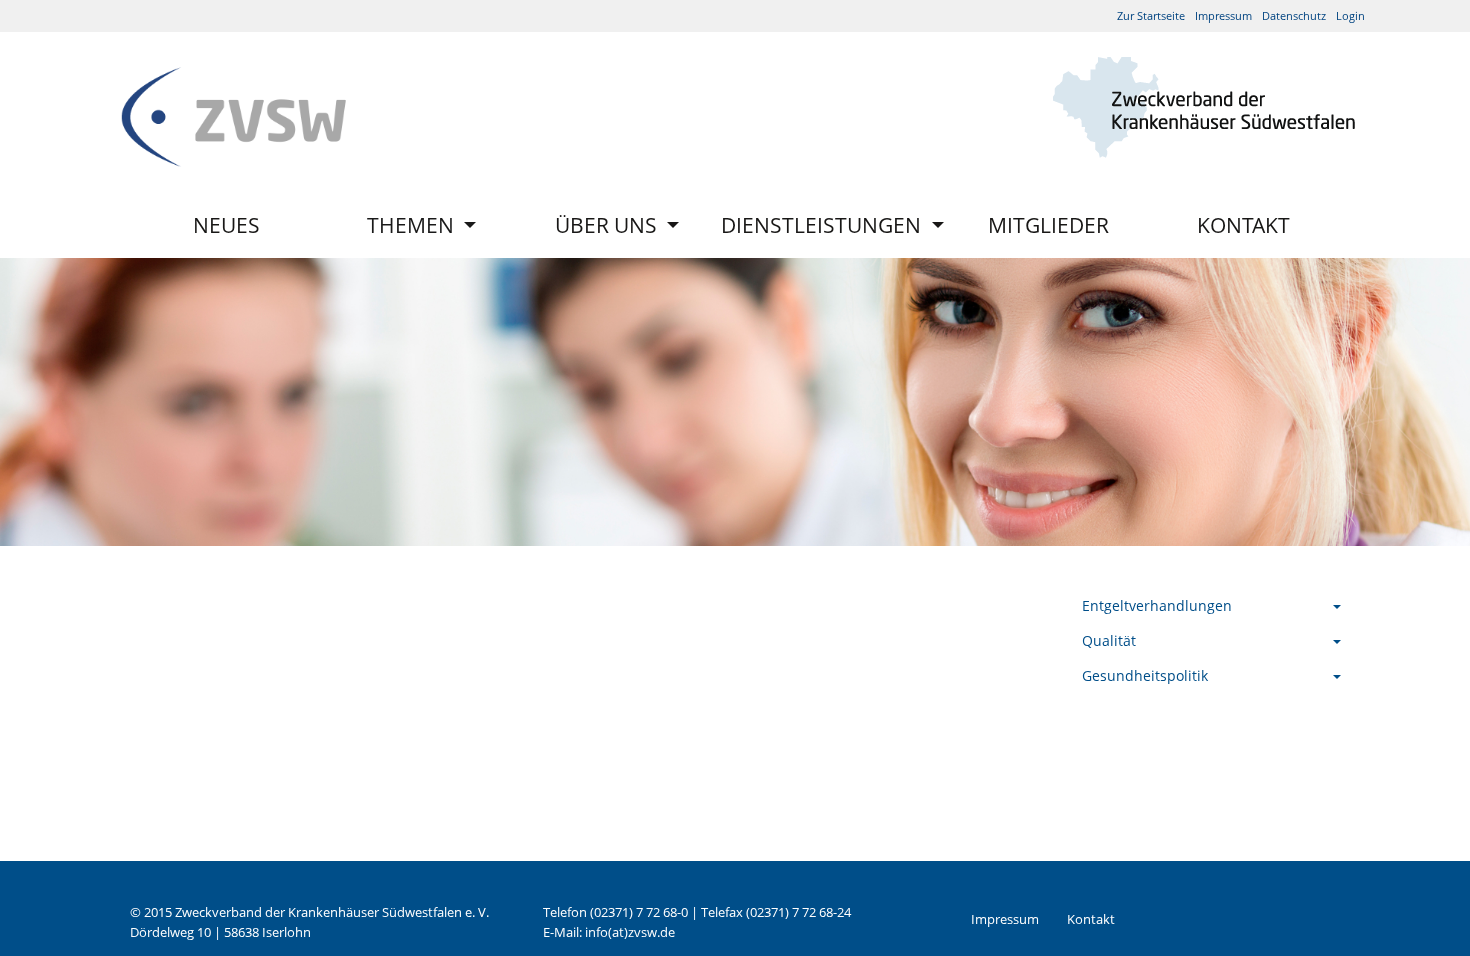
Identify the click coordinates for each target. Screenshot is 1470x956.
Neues (226, 225)
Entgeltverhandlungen (1157, 605)
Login (1350, 15)
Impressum (1223, 15)
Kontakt (1243, 225)
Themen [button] (413, 225)
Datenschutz (1294, 15)
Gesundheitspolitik (1145, 675)
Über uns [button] (608, 225)
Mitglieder (1048, 225)
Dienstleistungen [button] (823, 225)
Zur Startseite (1151, 15)
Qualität (1109, 640)
